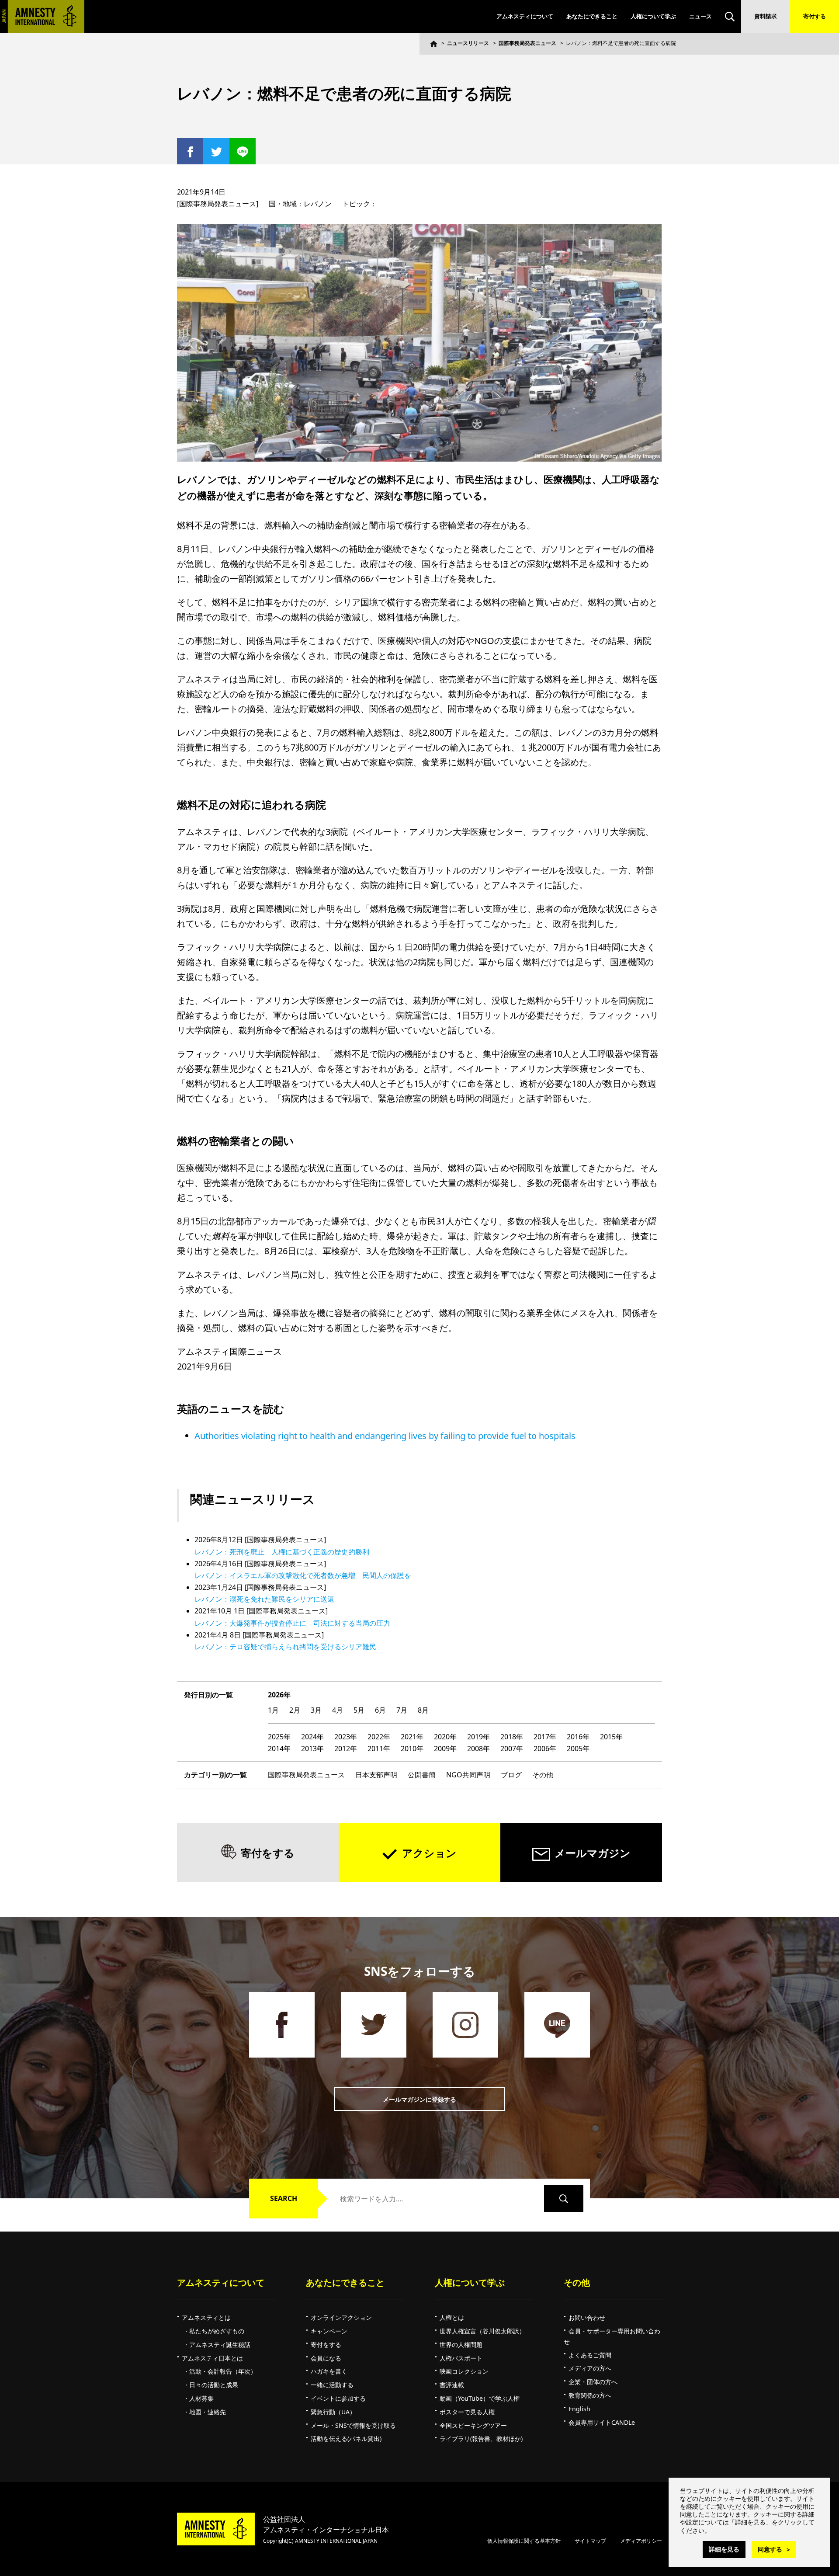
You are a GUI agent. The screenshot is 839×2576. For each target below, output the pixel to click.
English (579, 2409)
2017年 (545, 1737)
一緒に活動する (332, 2385)
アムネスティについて (525, 16)
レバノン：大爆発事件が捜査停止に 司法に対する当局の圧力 (292, 1623)
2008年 (478, 1749)
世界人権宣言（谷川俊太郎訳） (482, 2331)
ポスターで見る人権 (467, 2412)
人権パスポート (461, 2358)
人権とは (452, 2317)
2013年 (312, 1749)
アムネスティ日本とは (212, 2358)
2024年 (312, 1737)
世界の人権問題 (461, 2345)
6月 (380, 1710)
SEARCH (284, 2198)
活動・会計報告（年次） (223, 2371)
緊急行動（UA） (333, 2412)
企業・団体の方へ (593, 2382)
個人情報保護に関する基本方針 (524, 2541)
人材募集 (201, 2398)
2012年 (346, 1749)
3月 (316, 1710)
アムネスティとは (206, 2317)
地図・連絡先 (208, 2412)
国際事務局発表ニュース (527, 43)
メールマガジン (593, 1853)
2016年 (578, 1737)
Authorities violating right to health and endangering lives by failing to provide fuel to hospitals (385, 1436)
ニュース (700, 16)
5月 (359, 1710)
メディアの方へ (590, 2368)
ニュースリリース (468, 43)
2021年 (412, 1737)
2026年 (279, 1695)
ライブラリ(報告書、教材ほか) (481, 2439)
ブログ (511, 1775)
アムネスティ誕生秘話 (220, 2345)
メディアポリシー (641, 2541)
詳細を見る (724, 2549)
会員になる (326, 2358)
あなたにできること (592, 16)
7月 (402, 1710)
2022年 (379, 1737)
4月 (338, 1710)
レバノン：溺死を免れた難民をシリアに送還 (264, 1599)
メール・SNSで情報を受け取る (353, 2425)
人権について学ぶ (653, 16)
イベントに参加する (338, 2398)
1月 (273, 1710)
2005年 (578, 1749)
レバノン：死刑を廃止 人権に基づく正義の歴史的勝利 (282, 1552)
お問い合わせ (587, 2317)
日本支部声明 (376, 1775)
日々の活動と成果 (214, 2385)
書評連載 (452, 2385)
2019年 (478, 1737)
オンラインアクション (341, 2317)
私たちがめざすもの (217, 2331)
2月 (295, 1710)
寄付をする (268, 1853)
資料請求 (766, 16)
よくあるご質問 (590, 2355)
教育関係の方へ (590, 2395)
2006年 (545, 1749)
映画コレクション (464, 2371)
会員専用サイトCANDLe (602, 2422)
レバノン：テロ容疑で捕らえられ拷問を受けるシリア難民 (285, 1647)
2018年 (512, 1737)
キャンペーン (329, 2331)
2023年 (346, 1737)
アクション (429, 1853)
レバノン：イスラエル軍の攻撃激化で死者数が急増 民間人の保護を (303, 1575)
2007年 (512, 1749)
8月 (423, 1710)
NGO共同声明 (468, 1775)
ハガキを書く (329, 2371)
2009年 (445, 1749)
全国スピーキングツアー (473, 2425)
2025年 (279, 1737)
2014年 (279, 1749)
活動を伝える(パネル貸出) (346, 2439)
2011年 (379, 1749)
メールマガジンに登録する (419, 2099)
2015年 (611, 1737)
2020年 (445, 1737)
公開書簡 (422, 1775)
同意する (770, 2549)
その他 (543, 1775)
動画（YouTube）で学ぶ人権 (480, 2398)
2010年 (412, 1749)
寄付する (815, 16)
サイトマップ (590, 2541)
